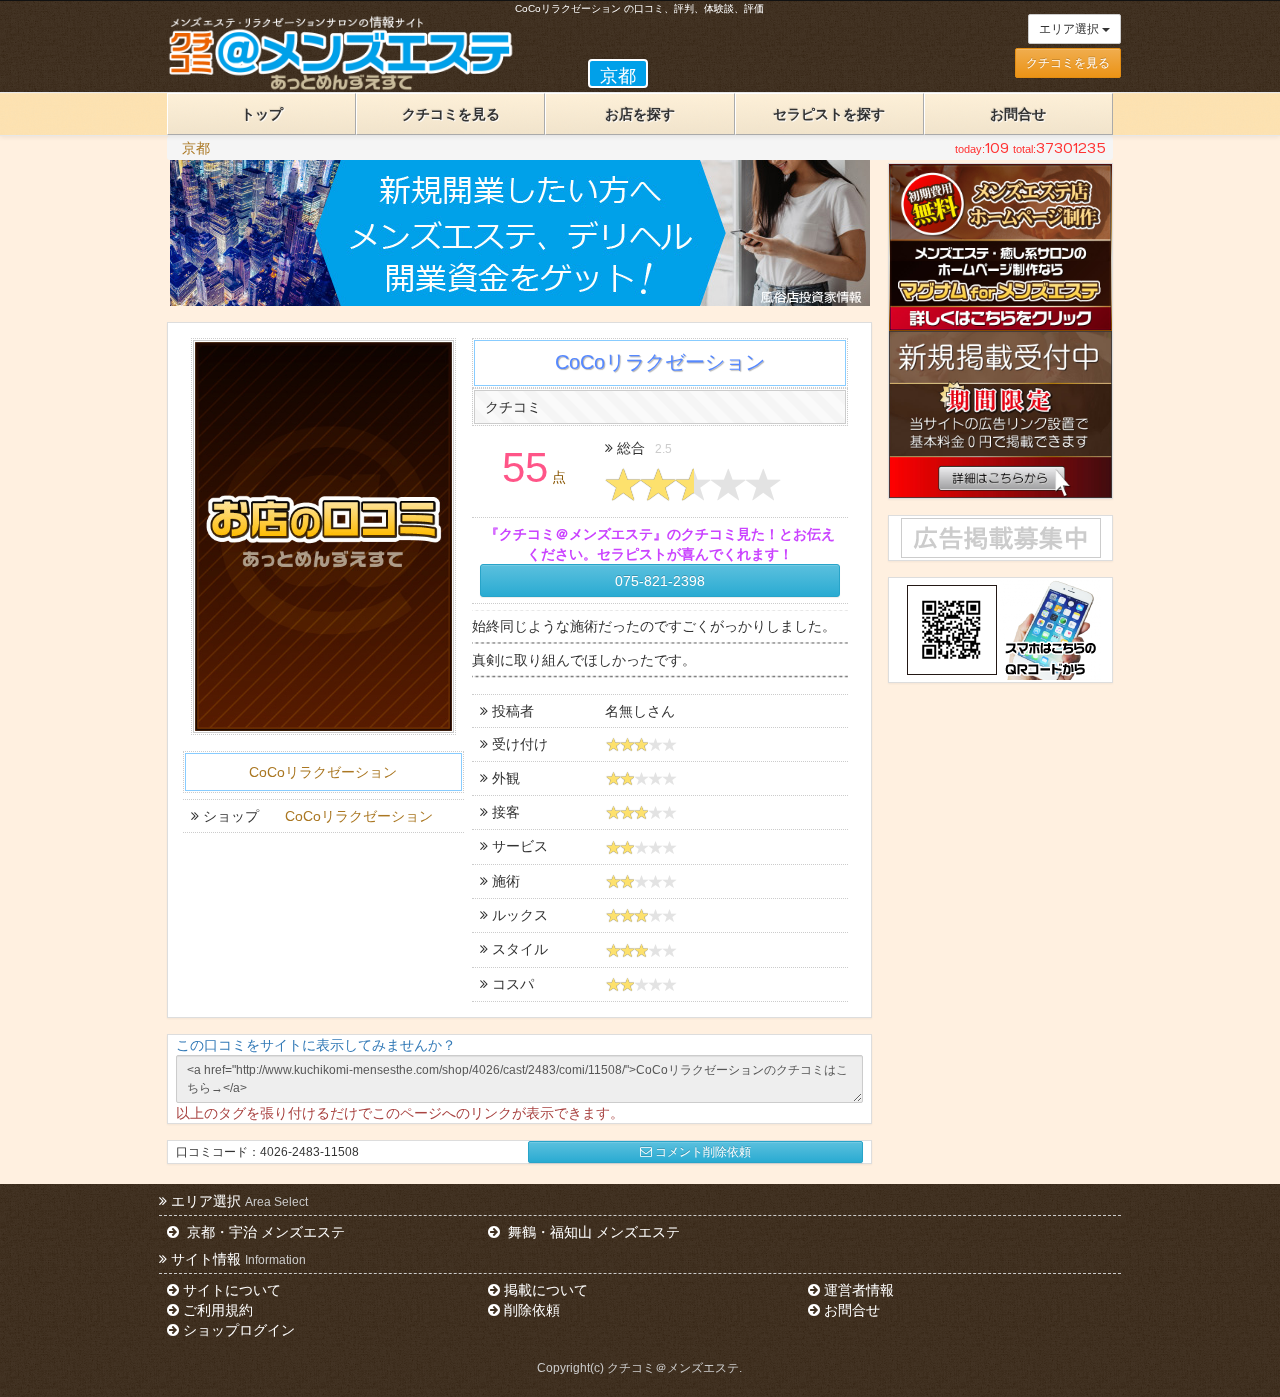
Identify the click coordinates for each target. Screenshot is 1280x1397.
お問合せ (1018, 114)
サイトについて (232, 1290)
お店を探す (640, 114)
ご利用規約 (218, 1310)
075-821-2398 (660, 581)
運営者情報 (859, 1290)
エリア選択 (1070, 29)
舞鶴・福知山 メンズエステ (592, 1232)
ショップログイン (239, 1330)
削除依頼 (532, 1310)
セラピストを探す (829, 114)
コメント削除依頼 (703, 1152)
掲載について (546, 1290)
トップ (262, 114)
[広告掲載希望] (1000, 538)
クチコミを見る (1068, 63)
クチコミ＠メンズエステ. (674, 1368)
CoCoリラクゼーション (323, 772)
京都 (196, 148)
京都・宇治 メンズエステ (264, 1232)
